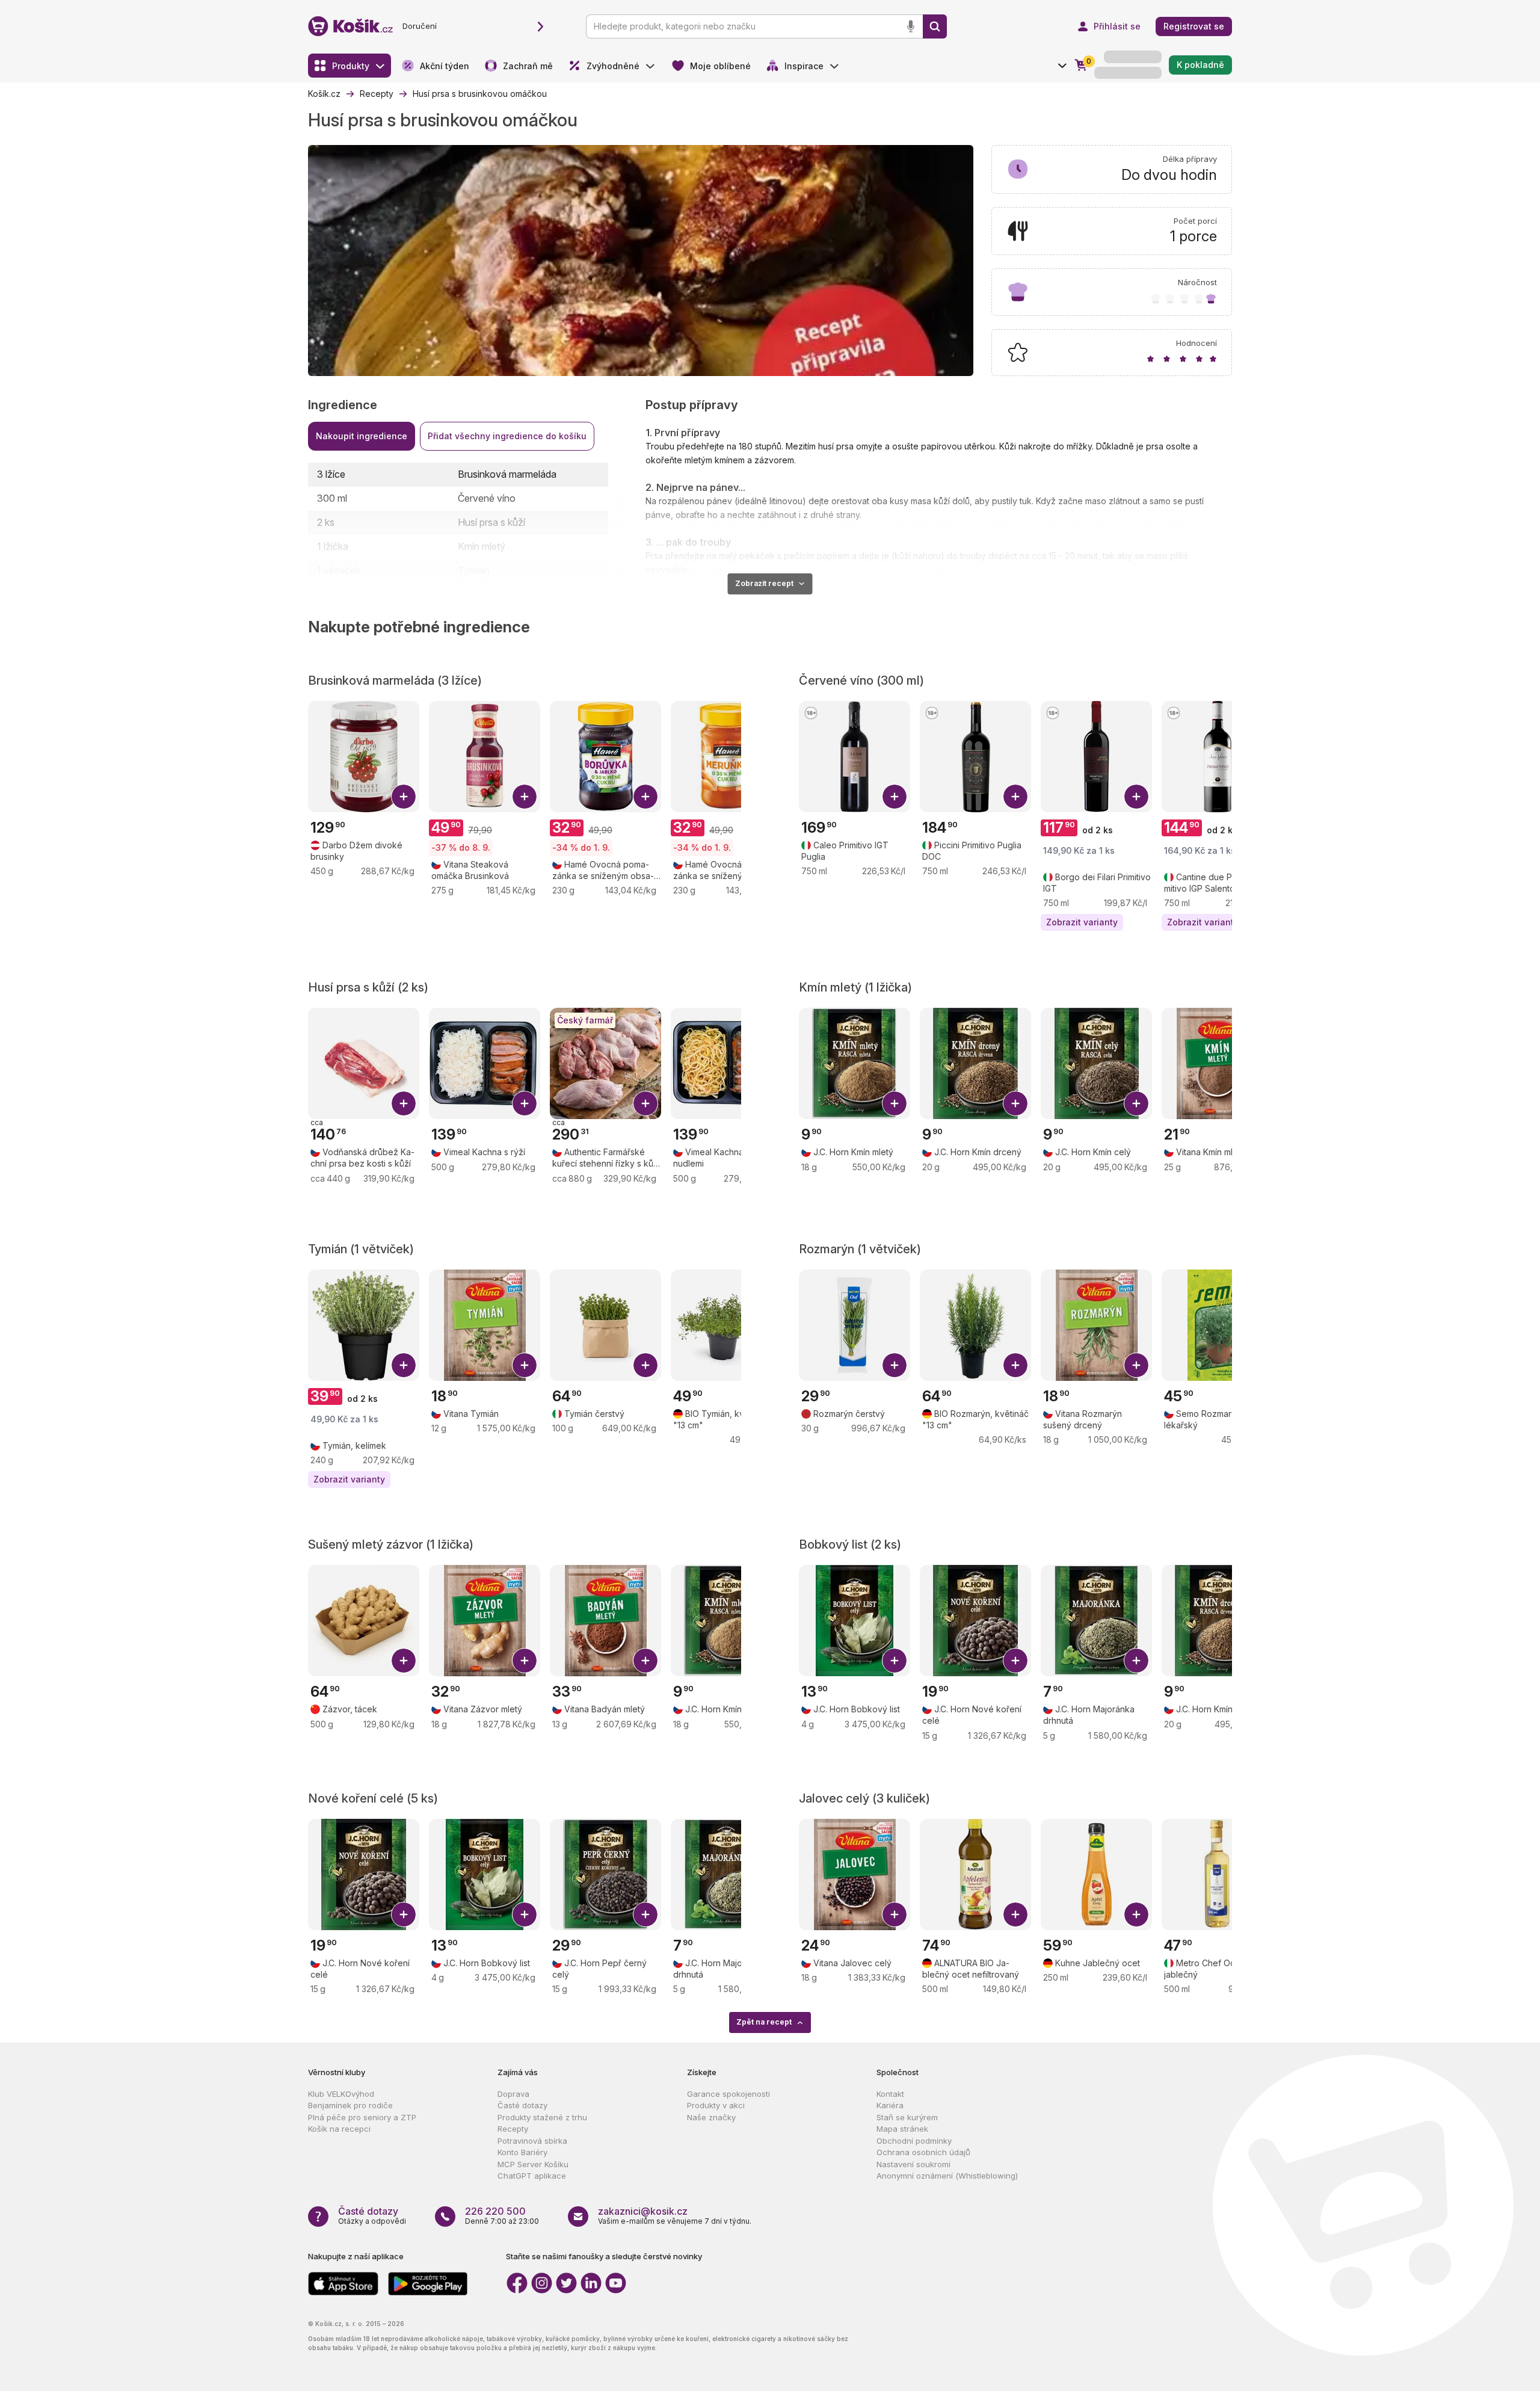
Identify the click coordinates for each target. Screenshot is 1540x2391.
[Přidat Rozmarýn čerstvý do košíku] (895, 1365)
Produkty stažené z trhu (542, 2117)
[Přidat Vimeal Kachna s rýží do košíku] (525, 1103)
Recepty (513, 2129)
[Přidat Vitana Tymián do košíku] (525, 1365)
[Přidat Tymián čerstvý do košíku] (645, 1365)
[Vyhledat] (935, 26)
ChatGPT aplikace (532, 2176)
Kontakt (890, 2094)
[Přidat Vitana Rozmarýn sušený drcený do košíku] (1136, 1365)
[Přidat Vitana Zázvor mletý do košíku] (525, 1661)
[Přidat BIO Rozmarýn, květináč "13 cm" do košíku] (1015, 1365)
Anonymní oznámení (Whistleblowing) (947, 2176)
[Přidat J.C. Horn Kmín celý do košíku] (1136, 1103)
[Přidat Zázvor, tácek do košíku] (404, 1661)
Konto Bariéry (522, 2152)
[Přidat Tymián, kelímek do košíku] (404, 1365)
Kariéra (890, 2105)
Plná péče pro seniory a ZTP (362, 2117)
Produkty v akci (716, 2105)
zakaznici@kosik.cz (643, 2211)
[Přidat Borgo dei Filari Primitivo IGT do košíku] (1136, 797)
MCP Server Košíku (533, 2164)
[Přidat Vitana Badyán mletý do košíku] (645, 1661)
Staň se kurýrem (907, 2117)
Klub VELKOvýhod (341, 2094)
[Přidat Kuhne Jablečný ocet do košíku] (1136, 1914)
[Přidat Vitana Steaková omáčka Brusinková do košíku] (525, 797)
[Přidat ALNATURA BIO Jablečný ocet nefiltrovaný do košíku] (1015, 1914)
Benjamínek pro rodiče (350, 2105)
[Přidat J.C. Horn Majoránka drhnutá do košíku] (1136, 1661)
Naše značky (711, 2117)
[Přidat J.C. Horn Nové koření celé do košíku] (1015, 1661)
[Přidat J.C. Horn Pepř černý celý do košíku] (645, 1914)
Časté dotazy (522, 2105)
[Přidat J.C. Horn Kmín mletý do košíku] (895, 1103)
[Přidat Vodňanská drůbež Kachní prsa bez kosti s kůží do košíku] (404, 1103)
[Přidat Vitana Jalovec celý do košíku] (895, 1914)
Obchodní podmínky (914, 2141)
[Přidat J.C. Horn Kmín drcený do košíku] (1015, 1103)
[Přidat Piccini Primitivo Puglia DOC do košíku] (1015, 797)
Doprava (513, 2094)
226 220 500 (495, 2211)
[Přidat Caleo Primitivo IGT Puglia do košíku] (895, 797)
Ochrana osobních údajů (923, 2152)
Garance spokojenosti (728, 2094)
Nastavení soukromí (913, 2164)
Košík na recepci (339, 2129)
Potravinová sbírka (532, 2141)
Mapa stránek (902, 2129)
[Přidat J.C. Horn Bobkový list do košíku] (895, 1661)
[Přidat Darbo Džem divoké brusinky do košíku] (404, 797)
